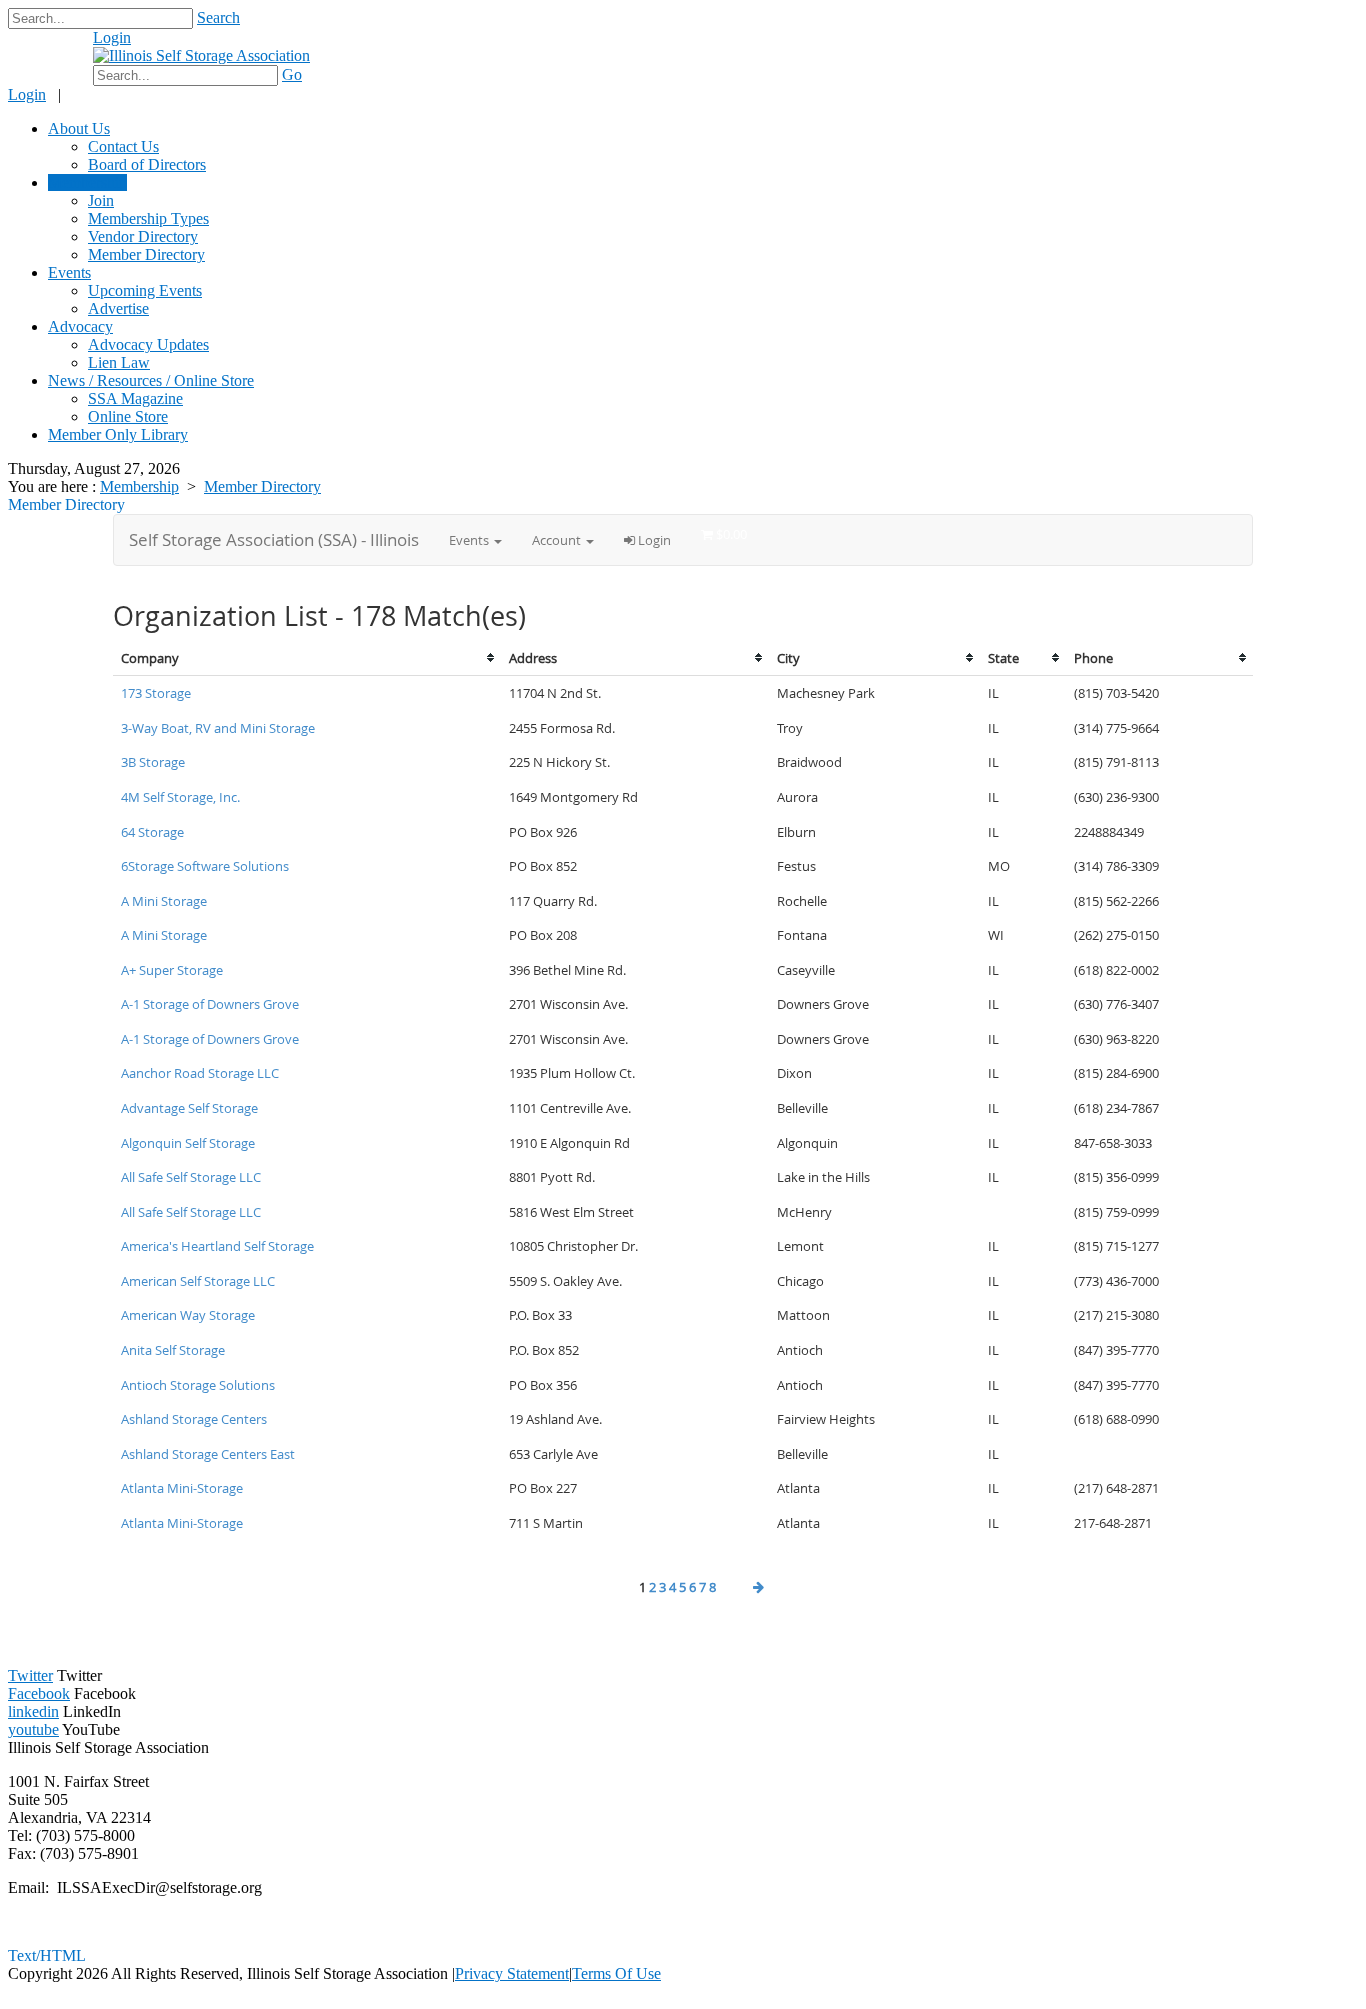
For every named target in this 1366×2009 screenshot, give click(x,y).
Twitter (30, 1675)
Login (112, 37)
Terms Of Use (616, 1973)
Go (292, 74)
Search (218, 17)
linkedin (33, 1711)
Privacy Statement (512, 1973)
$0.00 (58, 47)
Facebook (39, 1693)
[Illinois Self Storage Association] (201, 55)
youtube (33, 1729)
